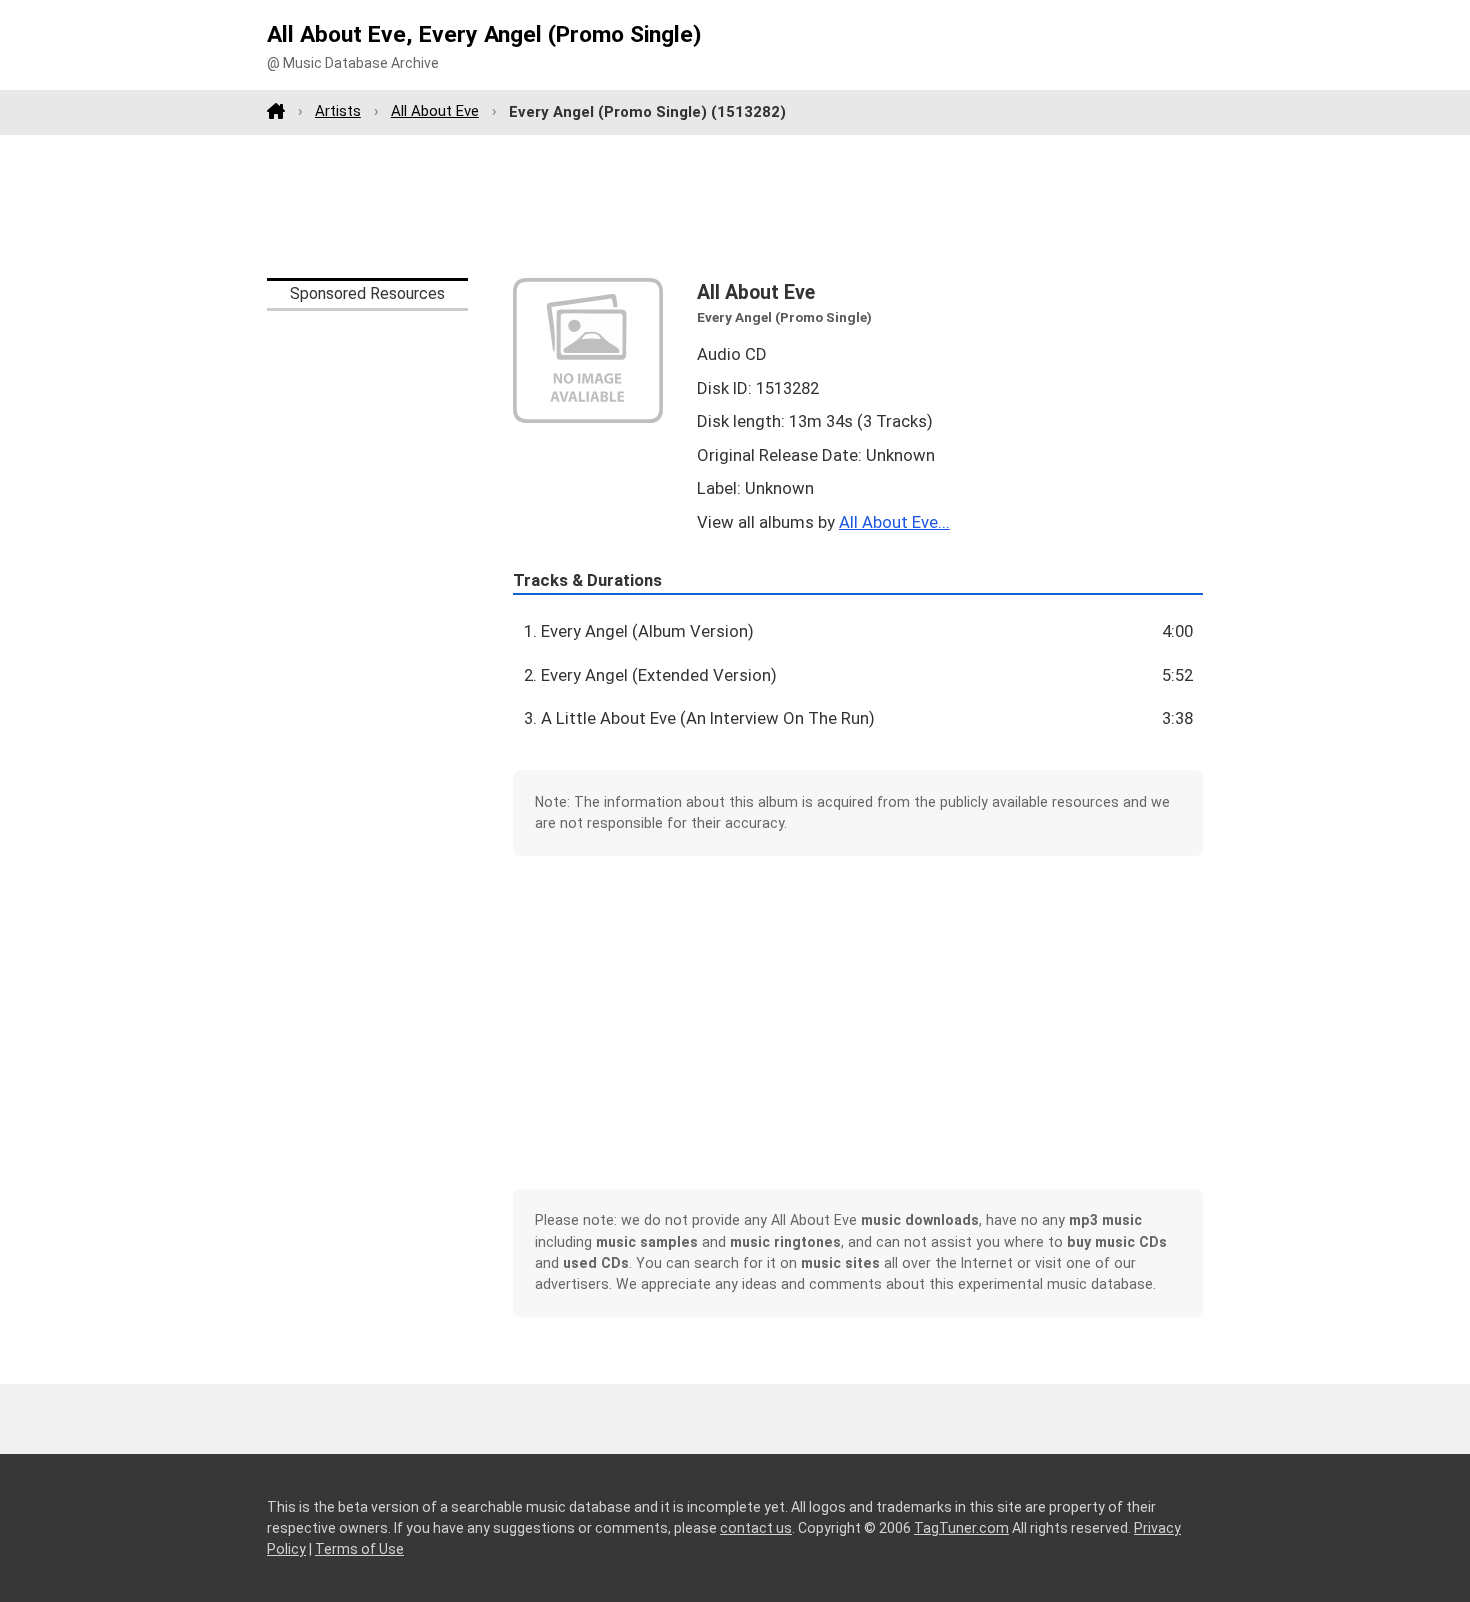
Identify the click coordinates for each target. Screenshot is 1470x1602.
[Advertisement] (735, 206)
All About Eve (435, 111)
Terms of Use (359, 1549)
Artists (338, 111)
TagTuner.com (961, 1528)
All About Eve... (894, 522)
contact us (756, 1528)
